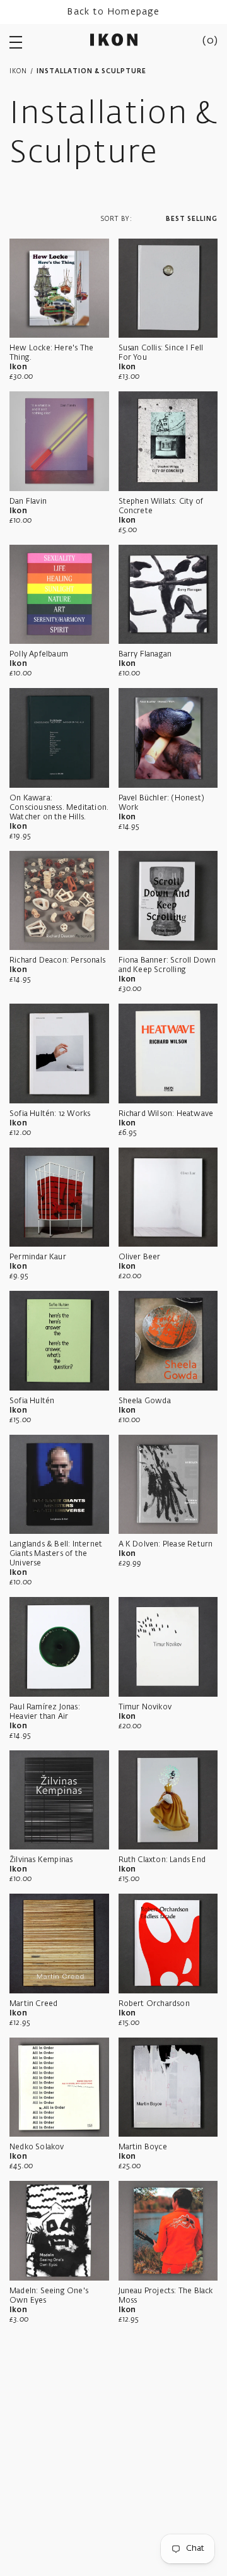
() (210, 41)
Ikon (18, 71)
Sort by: (116, 219)
